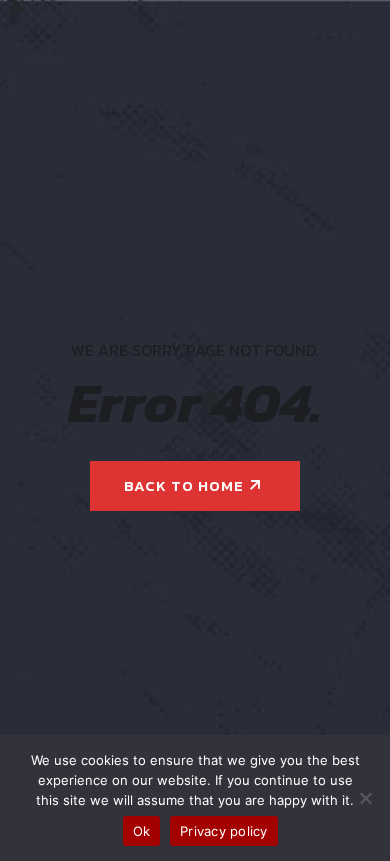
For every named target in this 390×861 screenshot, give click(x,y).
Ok (142, 831)
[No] (365, 798)
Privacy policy (224, 831)
